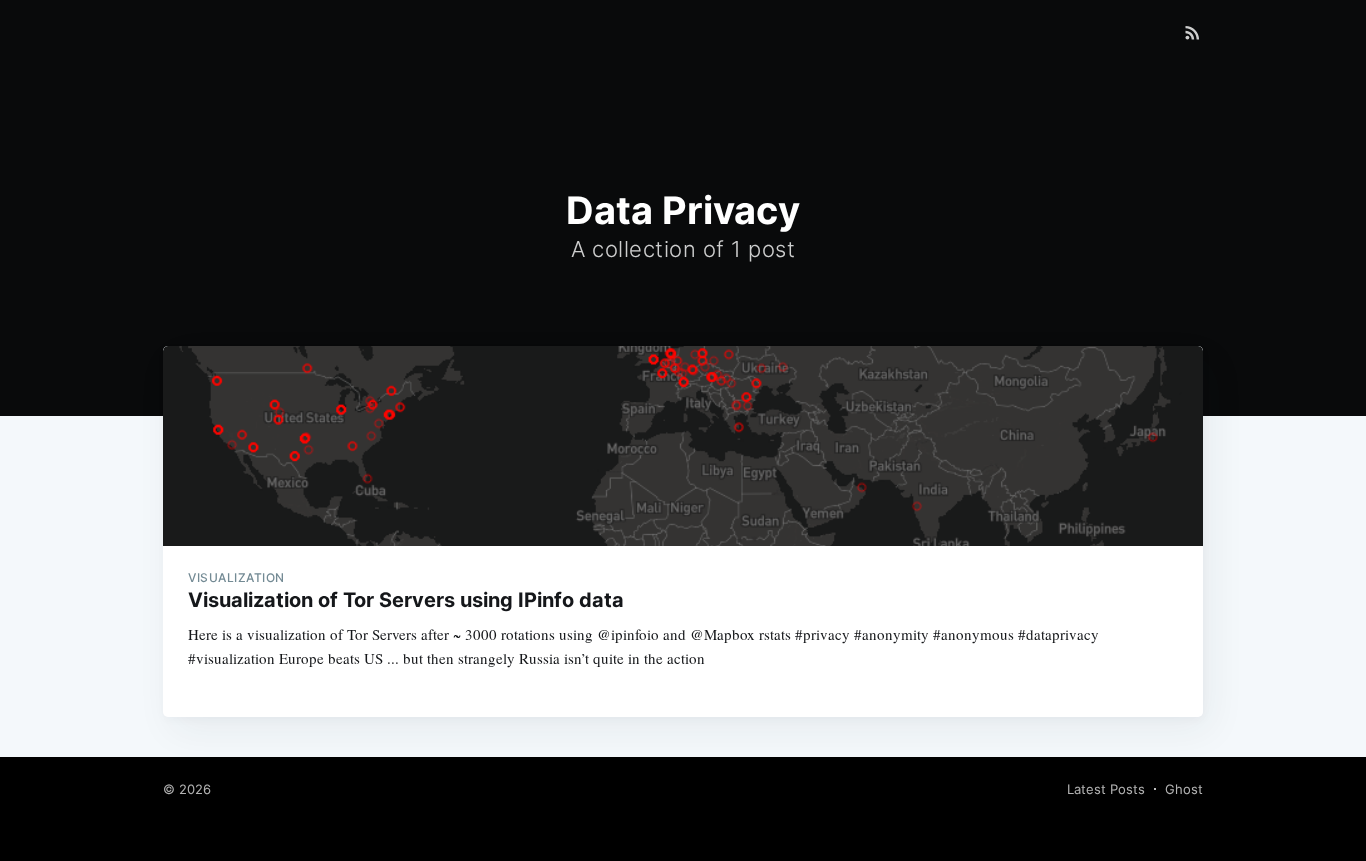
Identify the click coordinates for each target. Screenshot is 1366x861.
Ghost (1184, 789)
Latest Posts (1106, 789)
